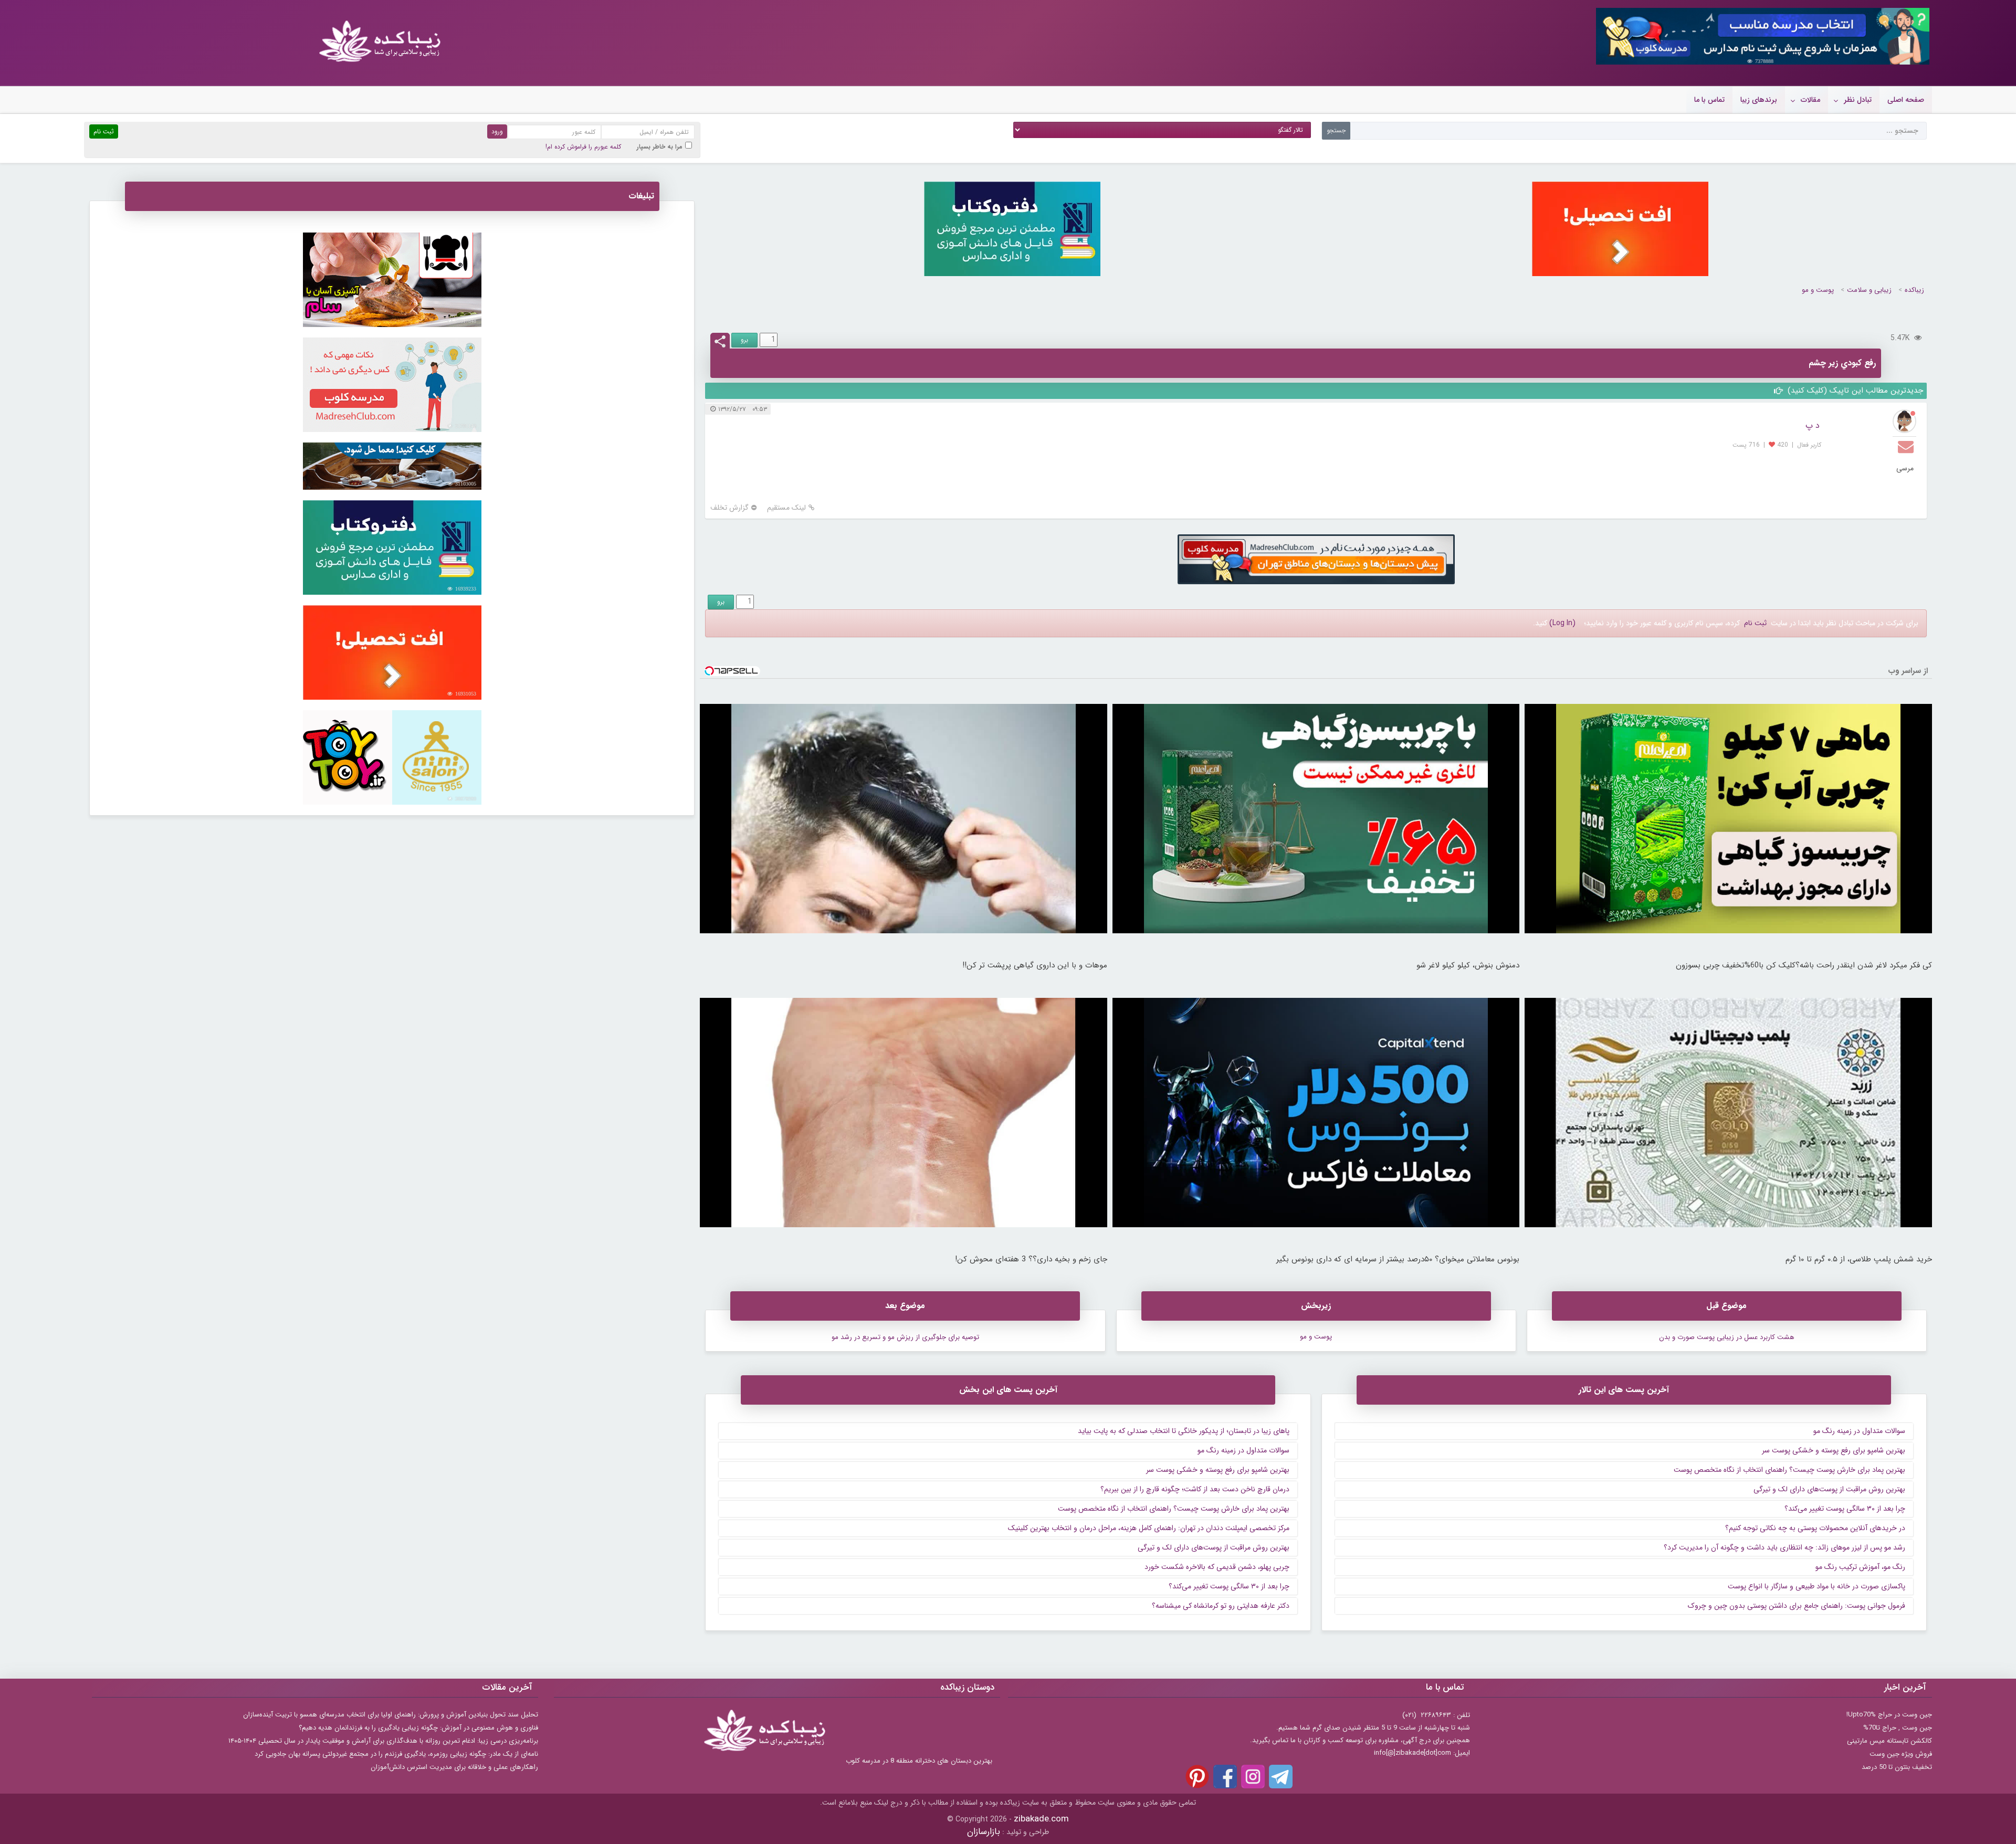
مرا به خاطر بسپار (660, 147)
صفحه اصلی (1906, 100)
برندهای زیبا (1759, 100)
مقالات (1810, 100)
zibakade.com (1041, 1819)
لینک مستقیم (786, 508)
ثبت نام (1755, 623)
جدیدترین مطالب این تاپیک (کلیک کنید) (1854, 391)
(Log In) (1562, 623)
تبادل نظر (1858, 100)
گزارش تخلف (729, 508)
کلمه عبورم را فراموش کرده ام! (583, 147)
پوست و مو (1818, 290)
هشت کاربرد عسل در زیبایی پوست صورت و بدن (1727, 1337)
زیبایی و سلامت (1869, 290)
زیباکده (1914, 290)
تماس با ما (1709, 100)
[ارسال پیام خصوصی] (1907, 446)
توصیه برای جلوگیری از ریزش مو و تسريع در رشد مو (905, 1337)
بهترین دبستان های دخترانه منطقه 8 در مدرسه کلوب (919, 1761)
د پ (1813, 425)
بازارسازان (984, 1832)
